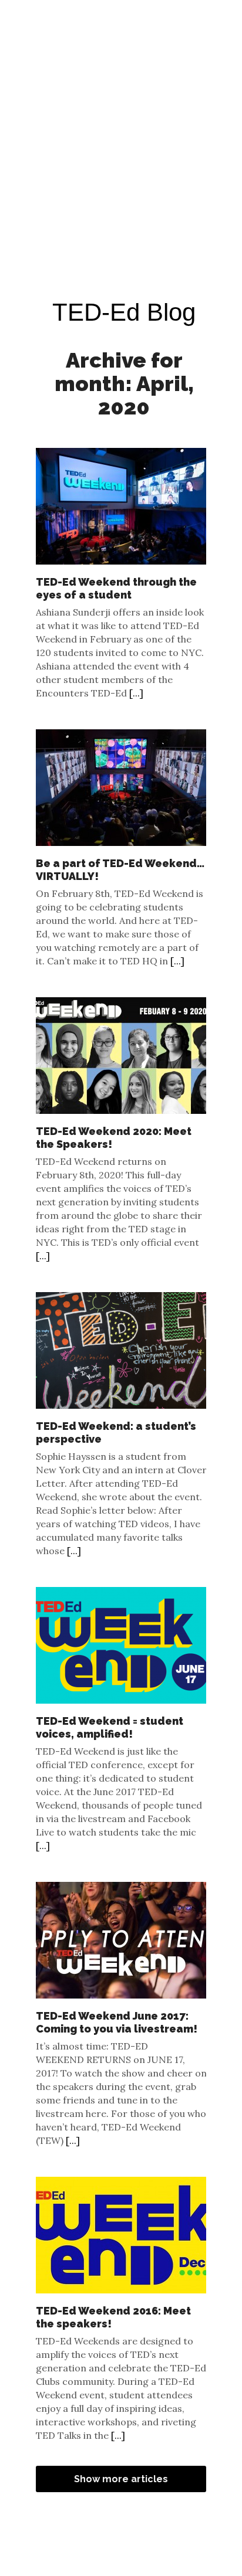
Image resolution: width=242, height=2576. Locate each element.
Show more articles (121, 2479)
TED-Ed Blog (124, 312)
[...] (136, 693)
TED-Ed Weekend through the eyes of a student (116, 588)
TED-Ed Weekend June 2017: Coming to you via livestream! (117, 2022)
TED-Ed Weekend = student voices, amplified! (110, 1727)
